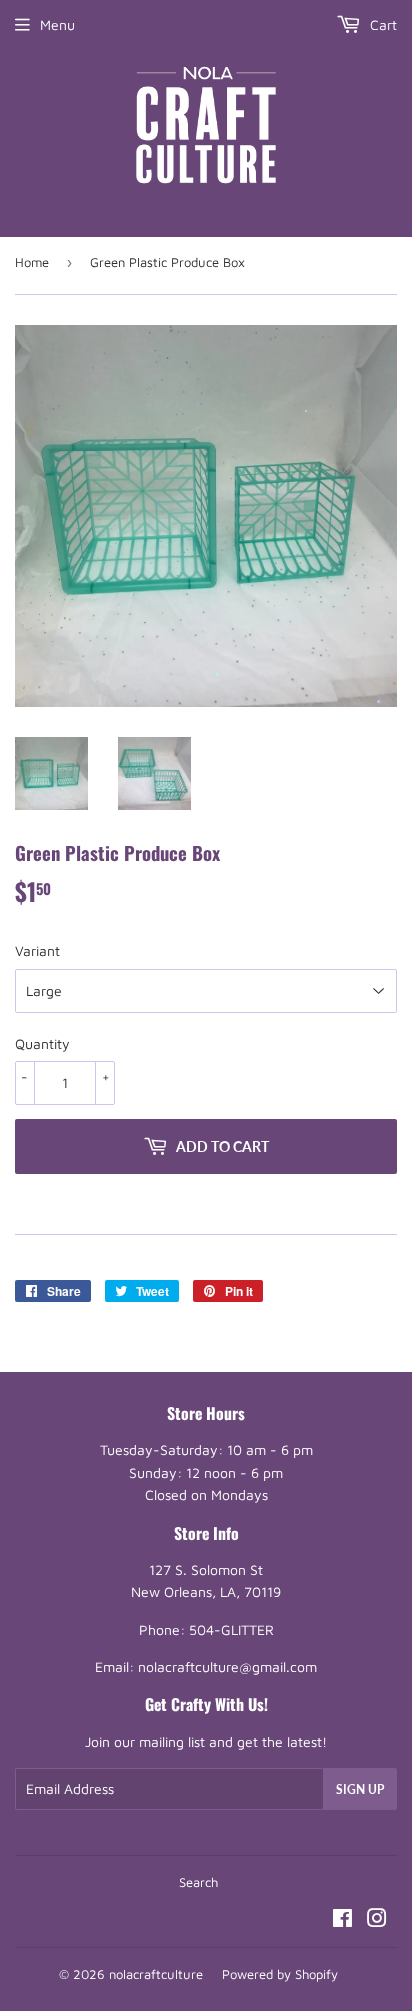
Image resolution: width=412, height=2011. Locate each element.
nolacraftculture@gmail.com (227, 1666)
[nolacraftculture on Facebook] (342, 1920)
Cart (381, 24)
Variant (37, 950)
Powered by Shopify (280, 1974)
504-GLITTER (231, 1629)
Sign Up (360, 1789)
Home (32, 262)
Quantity (42, 1043)
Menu (57, 24)
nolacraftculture (156, 1974)
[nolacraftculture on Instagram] (377, 1920)
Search (198, 1882)
